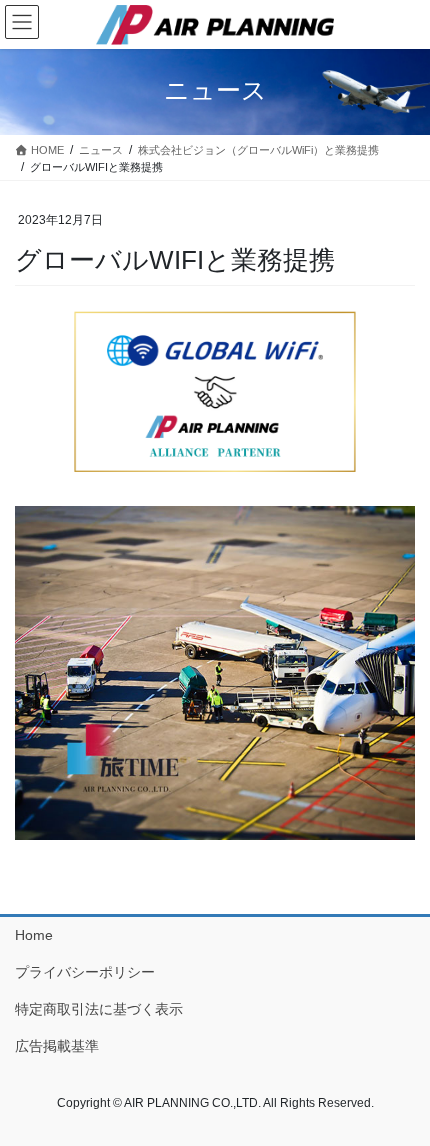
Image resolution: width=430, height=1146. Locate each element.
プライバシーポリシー (85, 972)
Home (34, 935)
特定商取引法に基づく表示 (99, 1009)
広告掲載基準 (57, 1046)
